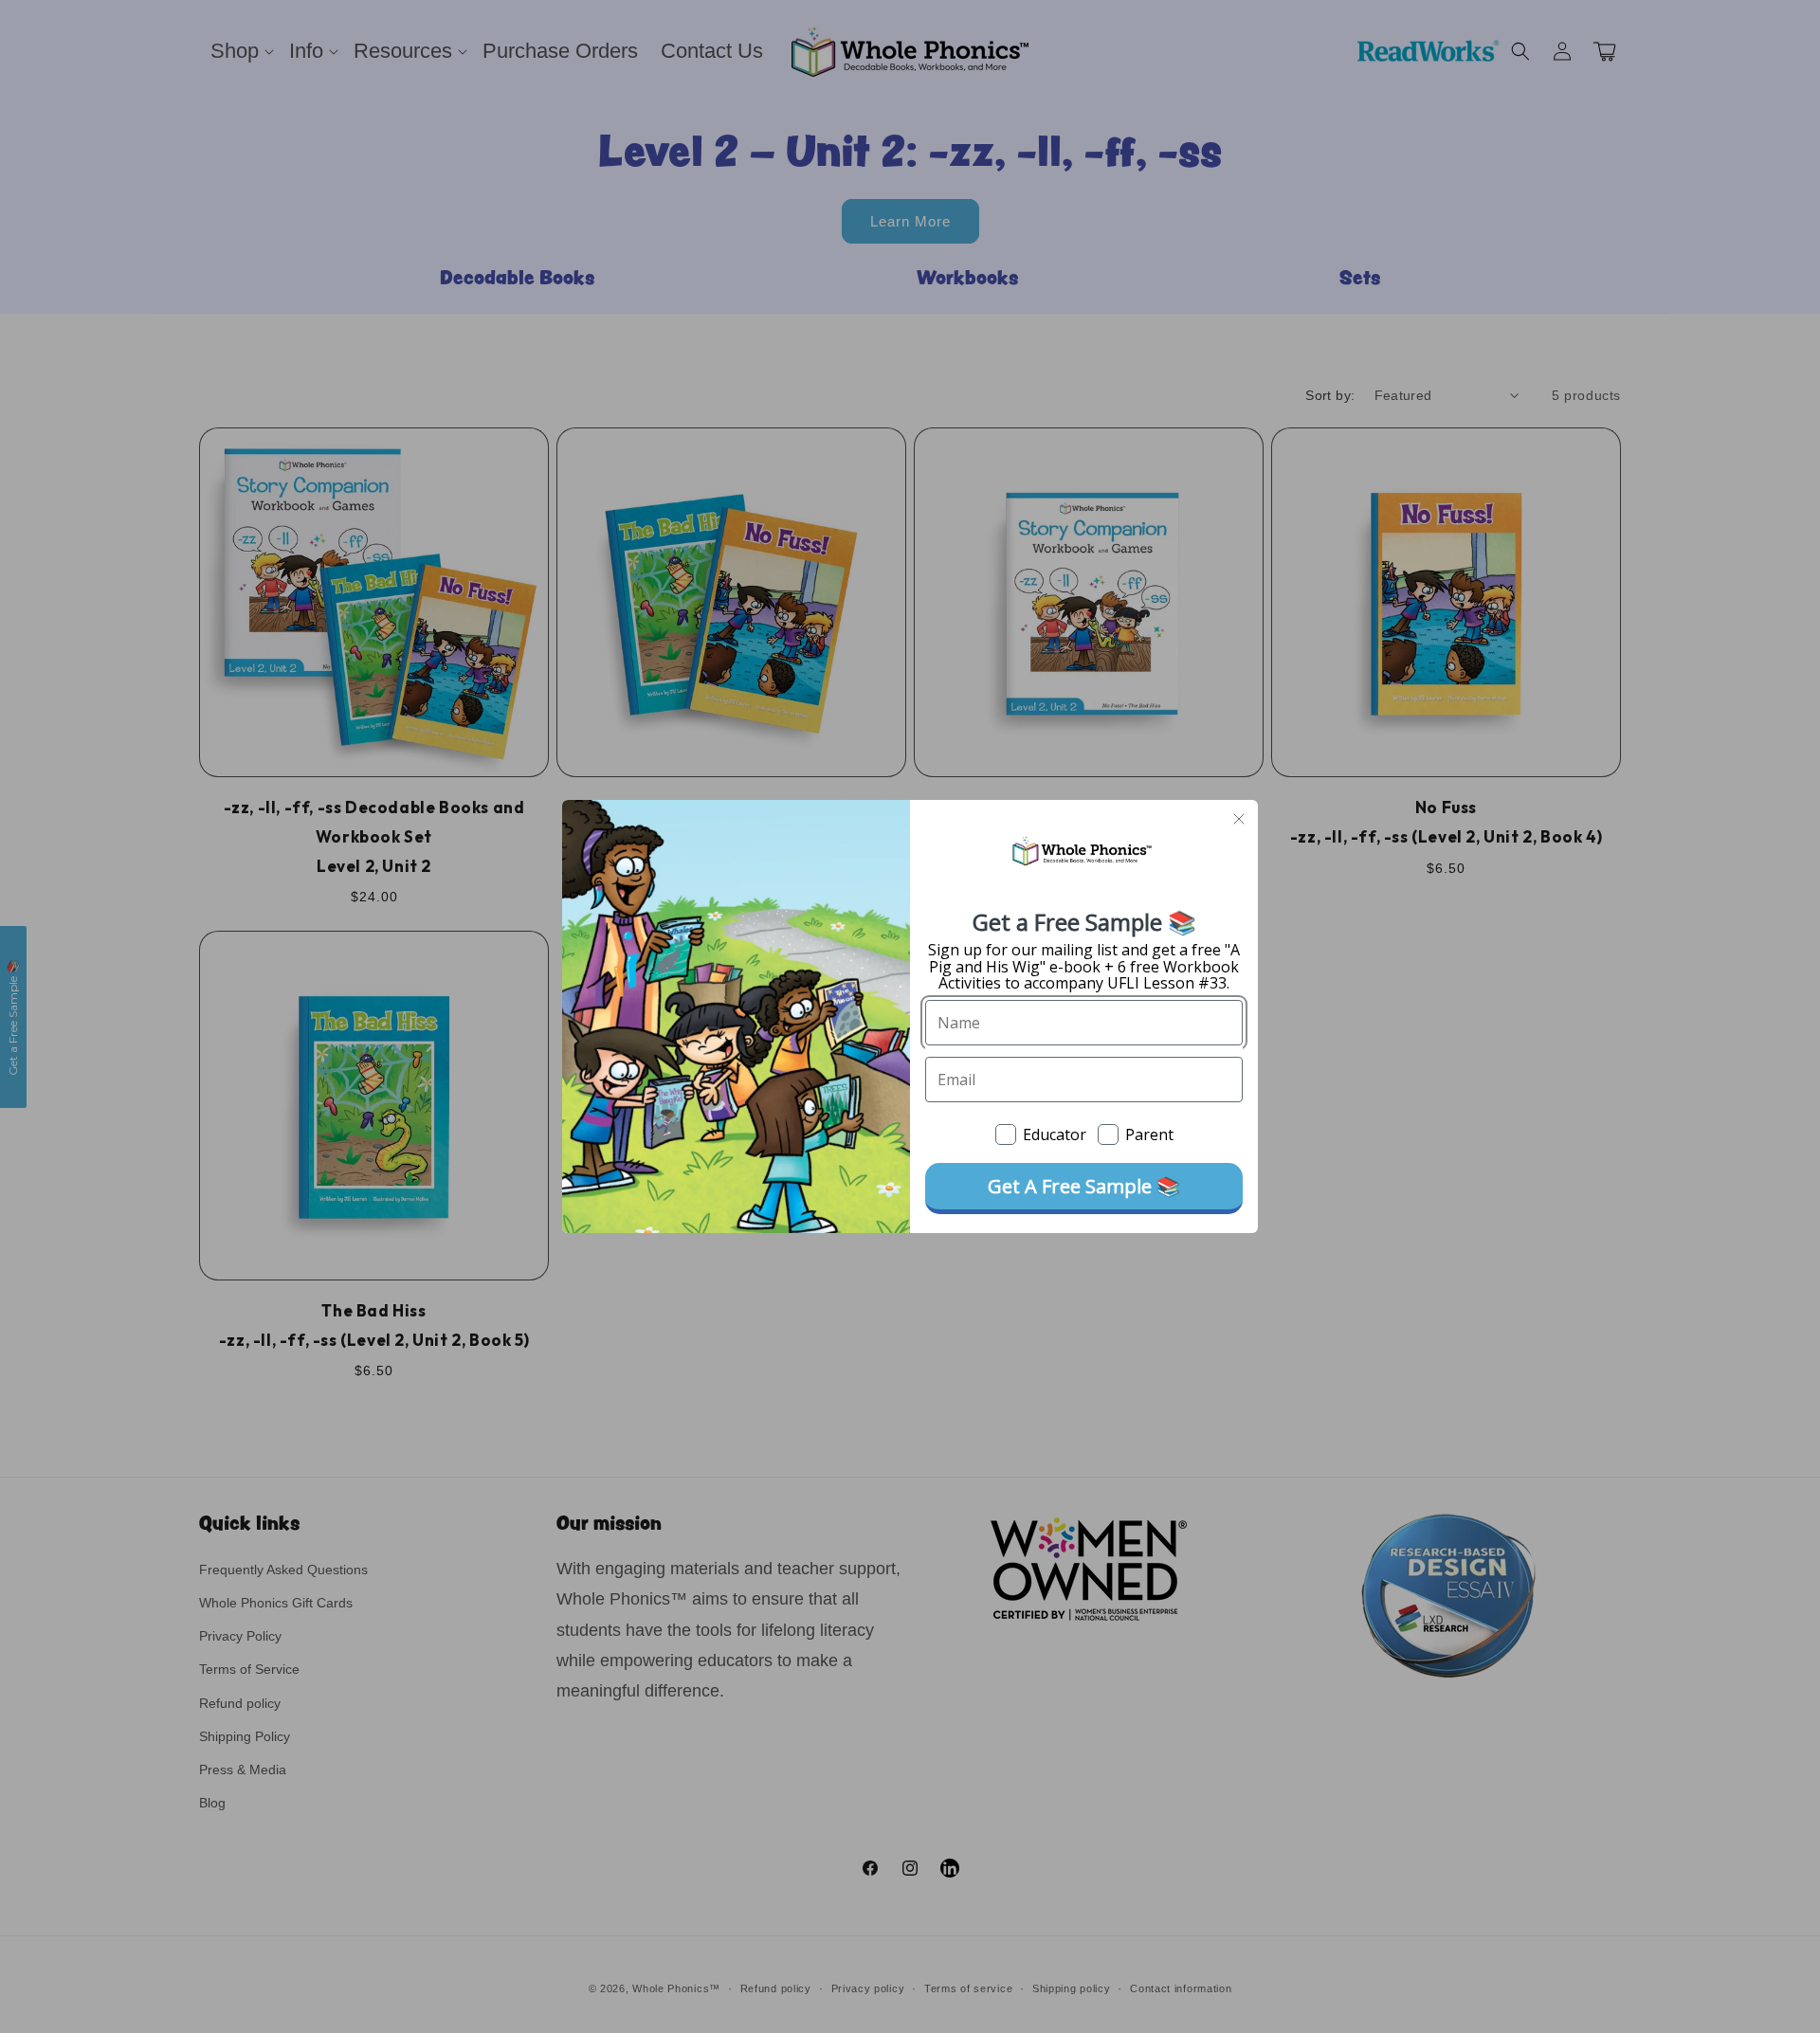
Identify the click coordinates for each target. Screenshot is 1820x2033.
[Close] (1239, 819)
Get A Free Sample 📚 (1084, 1186)
